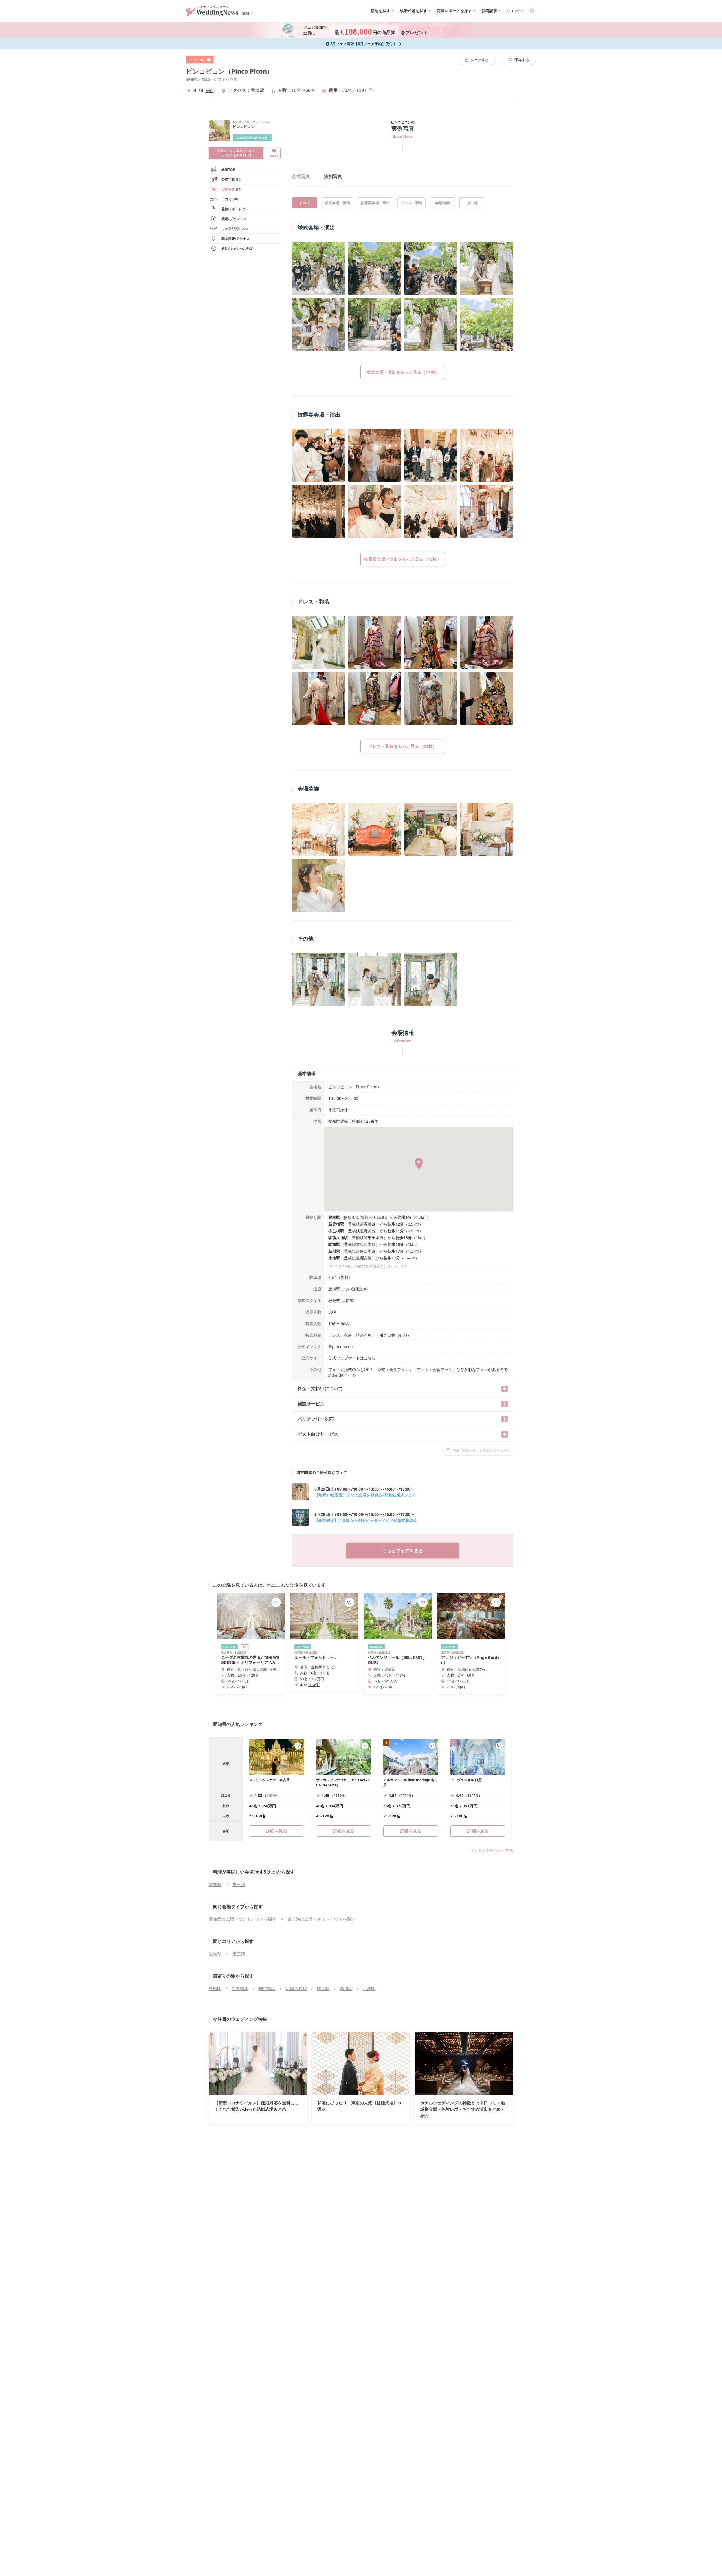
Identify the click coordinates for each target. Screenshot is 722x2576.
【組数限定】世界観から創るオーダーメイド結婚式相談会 (366, 1520)
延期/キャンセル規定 (237, 248)
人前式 (348, 1300)
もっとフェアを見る (403, 1551)
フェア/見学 (235, 229)
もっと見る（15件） (487, 511)
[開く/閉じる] (505, 1389)
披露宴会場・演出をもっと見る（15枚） (403, 559)
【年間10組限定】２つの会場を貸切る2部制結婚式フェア (365, 1495)
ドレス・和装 (411, 203)
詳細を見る (344, 1831)
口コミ (230, 199)
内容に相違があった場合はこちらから (481, 1450)
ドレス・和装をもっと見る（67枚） (403, 746)
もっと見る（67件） (487, 698)
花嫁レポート (234, 209)
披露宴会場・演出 (375, 203)
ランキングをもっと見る (492, 1850)
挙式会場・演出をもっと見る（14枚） (403, 372)
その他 (472, 203)
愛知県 (192, 79)
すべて (305, 203)
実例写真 (231, 189)
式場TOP (228, 170)
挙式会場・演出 (337, 203)
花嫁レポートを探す (454, 11)
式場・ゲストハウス (220, 79)
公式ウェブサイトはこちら (352, 1358)
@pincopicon (341, 1347)
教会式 (334, 1300)
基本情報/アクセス (236, 239)
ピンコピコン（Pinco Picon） (230, 71)
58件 (210, 91)
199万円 (365, 90)
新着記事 (489, 11)
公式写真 (231, 179)
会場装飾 (443, 203)
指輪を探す (380, 11)
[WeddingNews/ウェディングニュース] (212, 14)
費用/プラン (234, 219)
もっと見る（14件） (487, 324)
